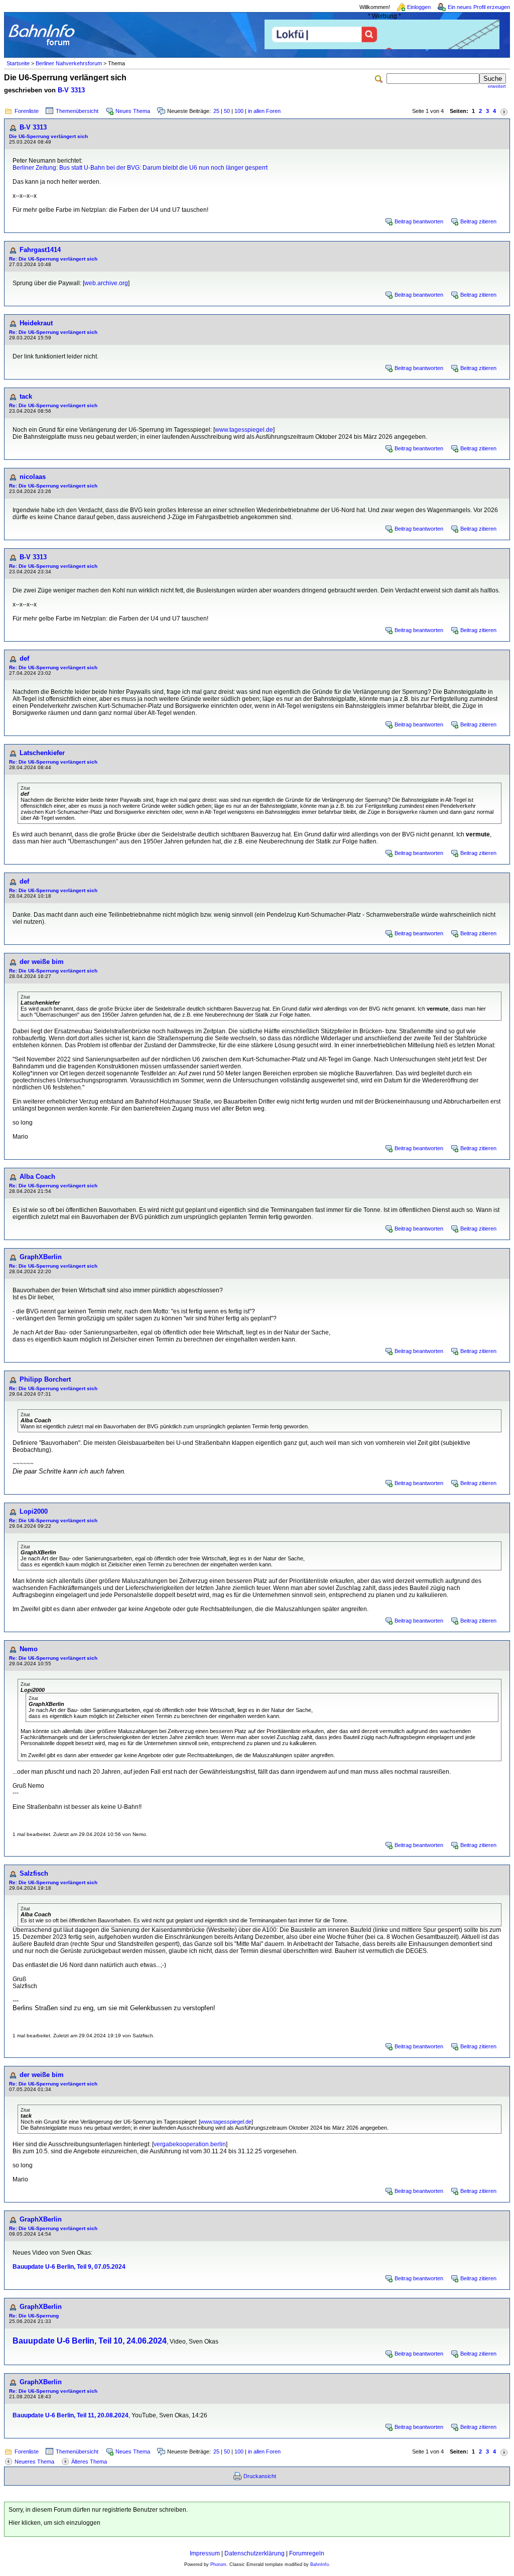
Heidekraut (36, 323)
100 (239, 111)
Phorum (218, 2564)
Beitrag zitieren (478, 221)
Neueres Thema (34, 2462)
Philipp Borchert (45, 1379)
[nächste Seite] (504, 111)
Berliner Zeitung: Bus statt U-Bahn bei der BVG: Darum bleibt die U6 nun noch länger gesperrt (140, 168)
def (24, 658)
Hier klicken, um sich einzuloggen (54, 2523)
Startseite (18, 63)
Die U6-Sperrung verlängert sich (48, 136)
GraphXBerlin (41, 1257)
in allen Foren (264, 111)
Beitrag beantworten (419, 221)
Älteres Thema (89, 2462)
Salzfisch (34, 1873)
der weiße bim (42, 962)
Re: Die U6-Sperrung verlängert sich (53, 259)
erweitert (497, 86)
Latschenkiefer (42, 753)
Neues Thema (133, 111)
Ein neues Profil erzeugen (479, 7)
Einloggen (419, 7)
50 (227, 111)
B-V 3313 (71, 90)
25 (216, 111)
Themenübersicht (77, 111)
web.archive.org (106, 283)
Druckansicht (260, 2476)
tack (26, 396)
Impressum (205, 2553)
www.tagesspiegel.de (244, 430)
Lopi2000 (34, 1511)
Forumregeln (307, 2553)
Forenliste (27, 111)
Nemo (29, 1649)
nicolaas (33, 477)
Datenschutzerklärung (254, 2553)
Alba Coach (37, 1177)
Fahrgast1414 (40, 250)
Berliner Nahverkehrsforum (69, 63)
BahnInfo (319, 2564)
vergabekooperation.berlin (190, 2144)
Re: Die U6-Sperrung (34, 2316)
